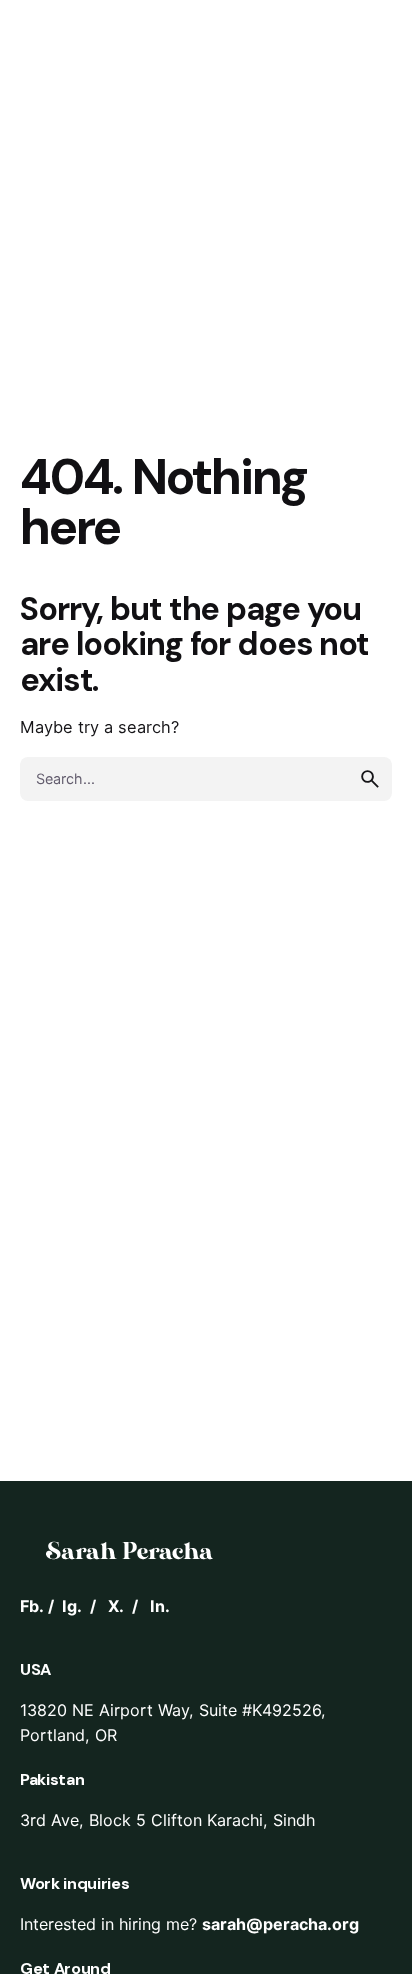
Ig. (72, 1606)
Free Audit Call (273, 118)
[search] (370, 779)
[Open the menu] (48, 118)
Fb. (32, 1606)
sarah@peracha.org (280, 1924)
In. (160, 1606)
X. (116, 1606)
